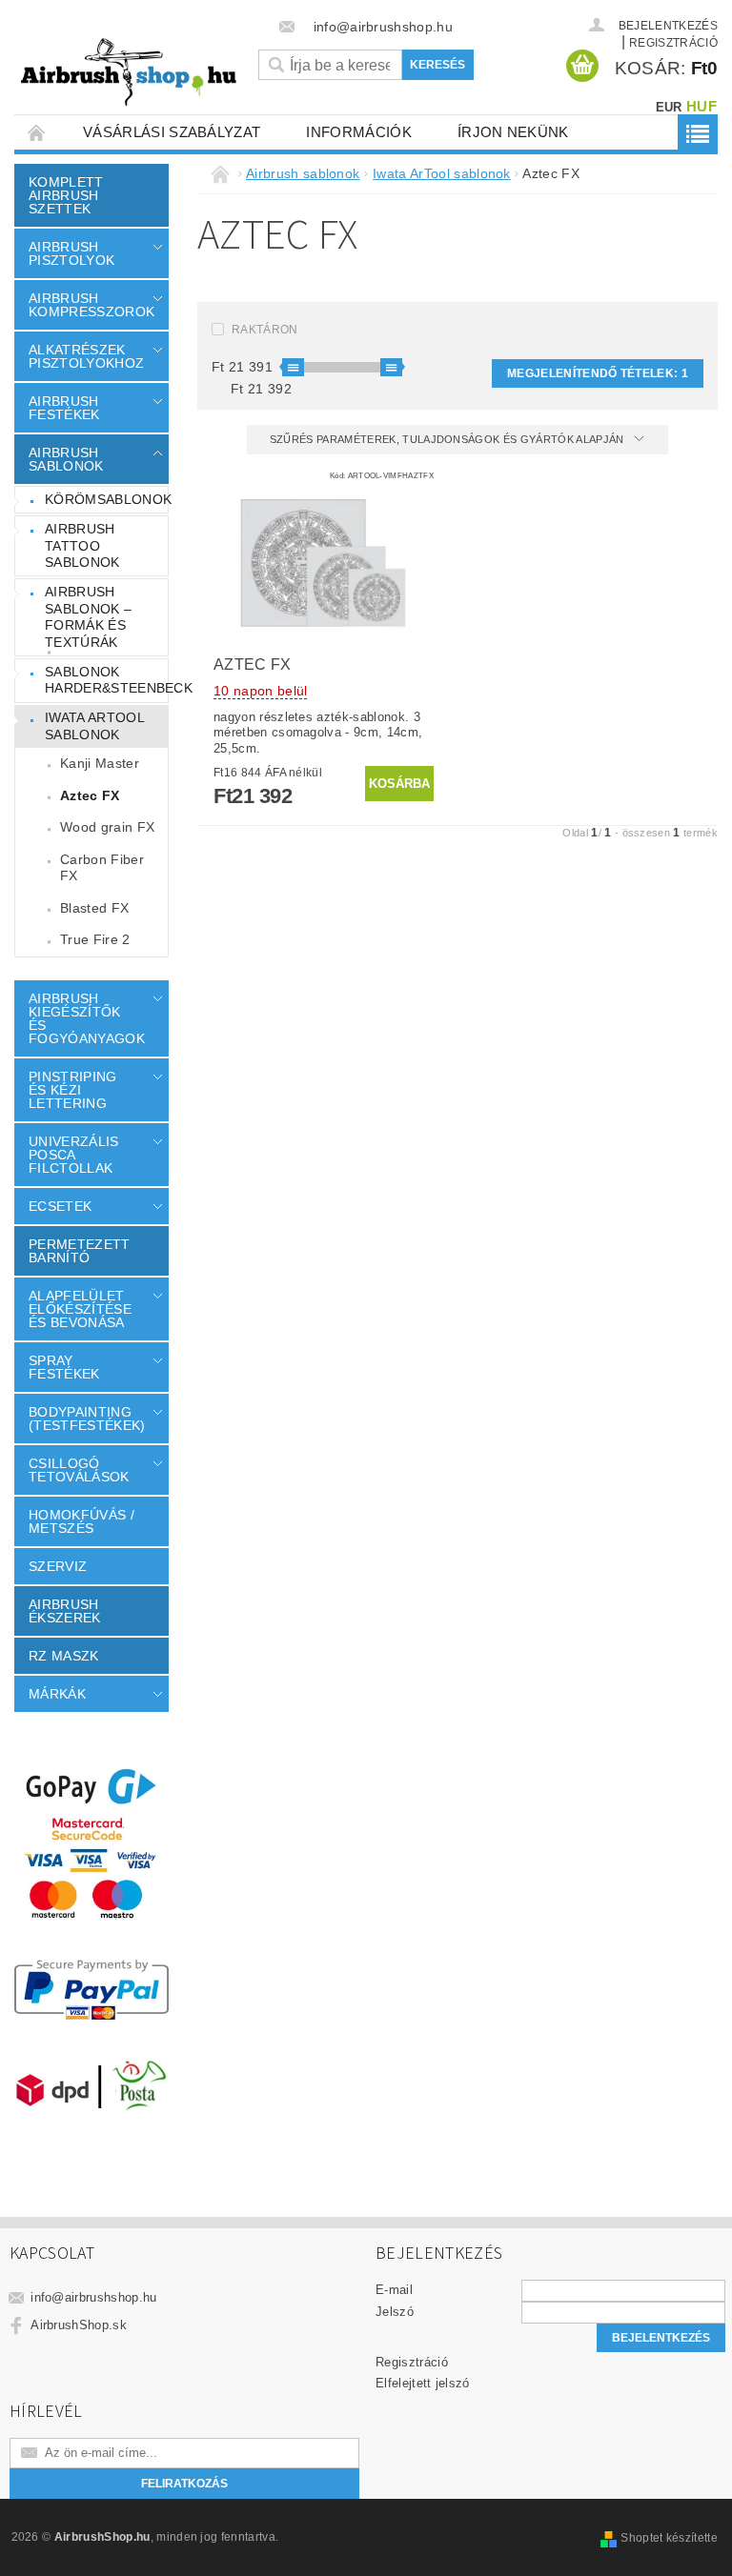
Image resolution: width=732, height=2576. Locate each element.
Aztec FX (90, 795)
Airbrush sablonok (66, 459)
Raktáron (265, 330)
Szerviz (58, 1566)
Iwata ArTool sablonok (95, 726)
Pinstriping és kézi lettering (73, 1090)
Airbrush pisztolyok (71, 253)
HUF (701, 106)
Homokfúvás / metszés (81, 1521)
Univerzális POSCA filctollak (74, 1155)
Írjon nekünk (513, 132)
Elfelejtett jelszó (423, 2383)
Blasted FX (94, 908)
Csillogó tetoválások (79, 1470)
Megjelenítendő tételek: (598, 373)
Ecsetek (60, 1206)
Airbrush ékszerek (65, 1611)
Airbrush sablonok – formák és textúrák (88, 617)
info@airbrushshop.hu (93, 2297)
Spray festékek (64, 1367)
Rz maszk (64, 1656)
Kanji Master (100, 763)
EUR (669, 107)
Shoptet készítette (669, 2538)
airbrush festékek (64, 408)
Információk (359, 132)
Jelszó (395, 2312)
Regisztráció (412, 2362)
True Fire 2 (95, 939)
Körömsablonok (106, 499)
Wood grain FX (107, 827)
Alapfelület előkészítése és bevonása (80, 1309)
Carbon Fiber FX (102, 868)
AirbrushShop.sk (79, 2325)
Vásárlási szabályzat (172, 132)
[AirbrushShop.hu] (129, 72)
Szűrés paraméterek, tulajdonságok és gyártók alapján (448, 439)
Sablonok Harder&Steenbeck (106, 680)
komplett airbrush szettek (66, 195)
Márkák (57, 1694)
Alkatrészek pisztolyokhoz (86, 356)
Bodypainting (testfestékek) (87, 1419)
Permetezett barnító (80, 1251)
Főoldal (37, 132)
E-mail (394, 2290)
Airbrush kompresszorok (87, 305)
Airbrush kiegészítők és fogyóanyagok (87, 1018)
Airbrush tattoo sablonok (82, 545)
